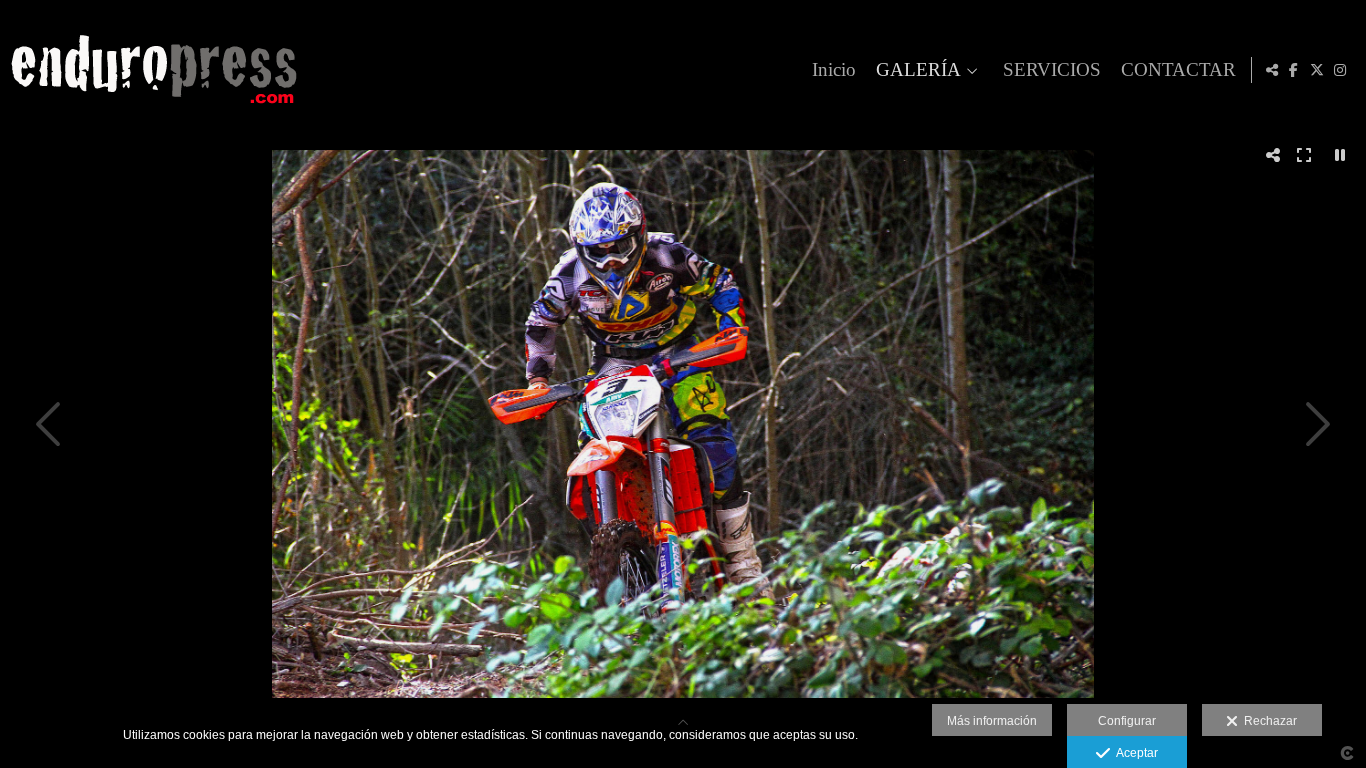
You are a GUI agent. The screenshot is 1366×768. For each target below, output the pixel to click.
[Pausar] (1340, 155)
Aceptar (1134, 753)
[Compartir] (1272, 70)
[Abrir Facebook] (1294, 70)
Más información (992, 721)
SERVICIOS (1052, 70)
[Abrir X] (1317, 70)
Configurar (1127, 721)
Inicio (834, 70)
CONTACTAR (1178, 70)
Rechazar (1267, 721)
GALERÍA (918, 70)
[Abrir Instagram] (1340, 70)
